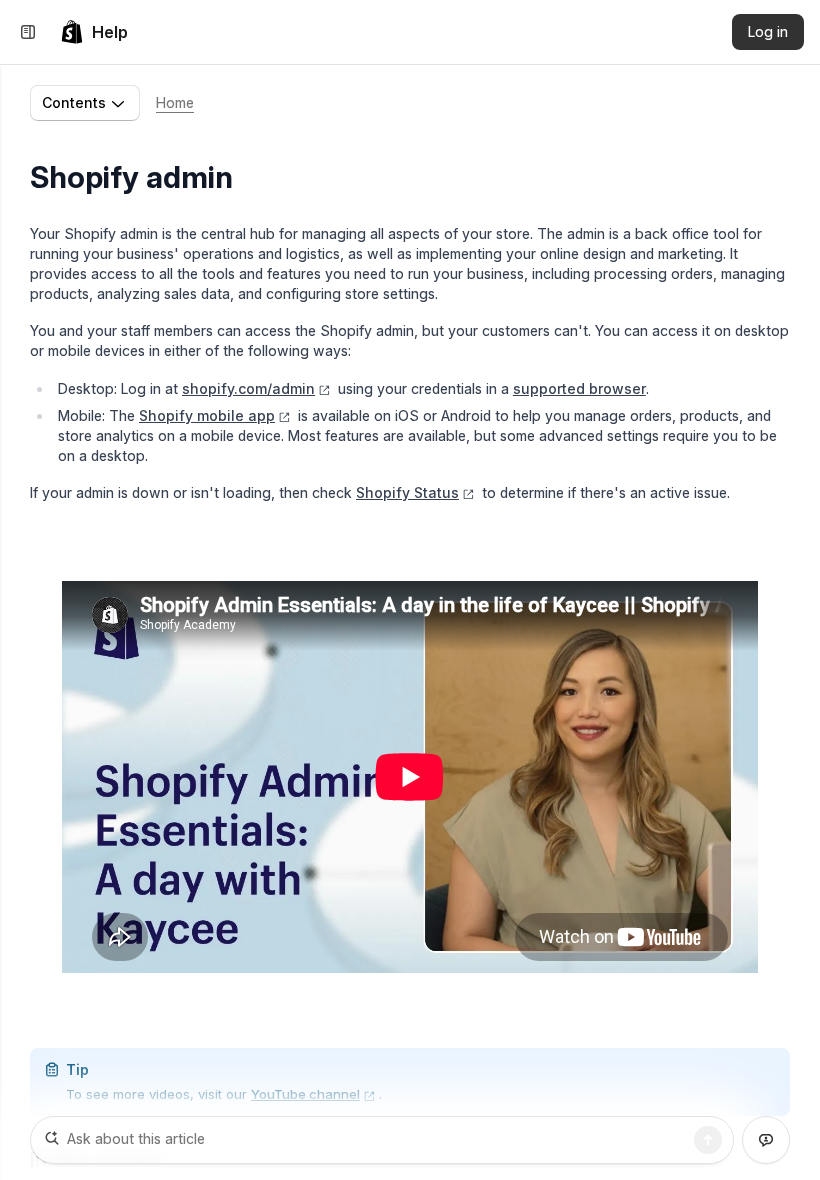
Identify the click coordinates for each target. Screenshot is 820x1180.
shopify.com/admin (248, 388)
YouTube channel (305, 1094)
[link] (94, 32)
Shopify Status (407, 492)
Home (175, 102)
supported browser (579, 388)
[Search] (708, 1140)
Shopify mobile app (207, 415)
